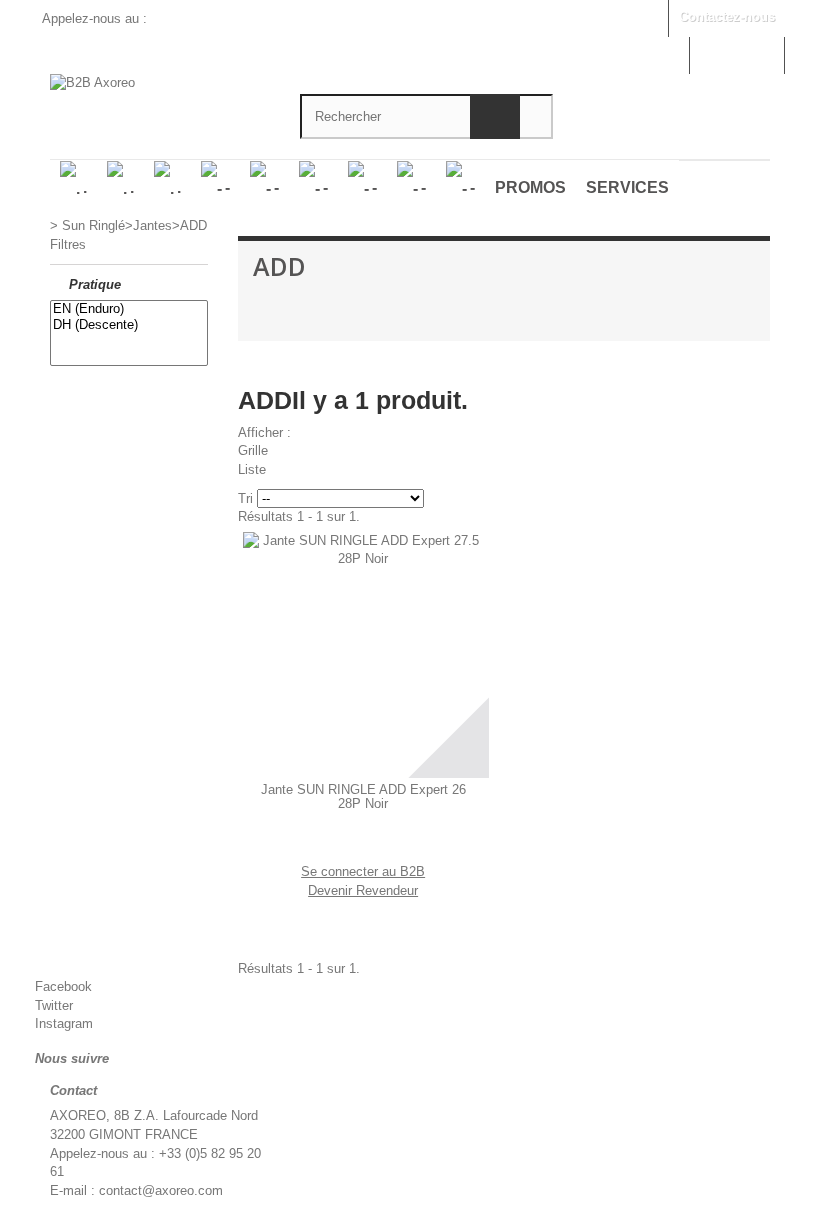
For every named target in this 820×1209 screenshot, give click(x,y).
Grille (253, 450)
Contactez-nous (727, 16)
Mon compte (736, 53)
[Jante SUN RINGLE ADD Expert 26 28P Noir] (363, 652)
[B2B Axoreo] (160, 88)
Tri (245, 498)
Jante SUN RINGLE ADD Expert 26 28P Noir (363, 797)
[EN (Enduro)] (129, 309)
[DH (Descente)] (129, 325)
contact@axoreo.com (161, 1190)
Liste (252, 469)
